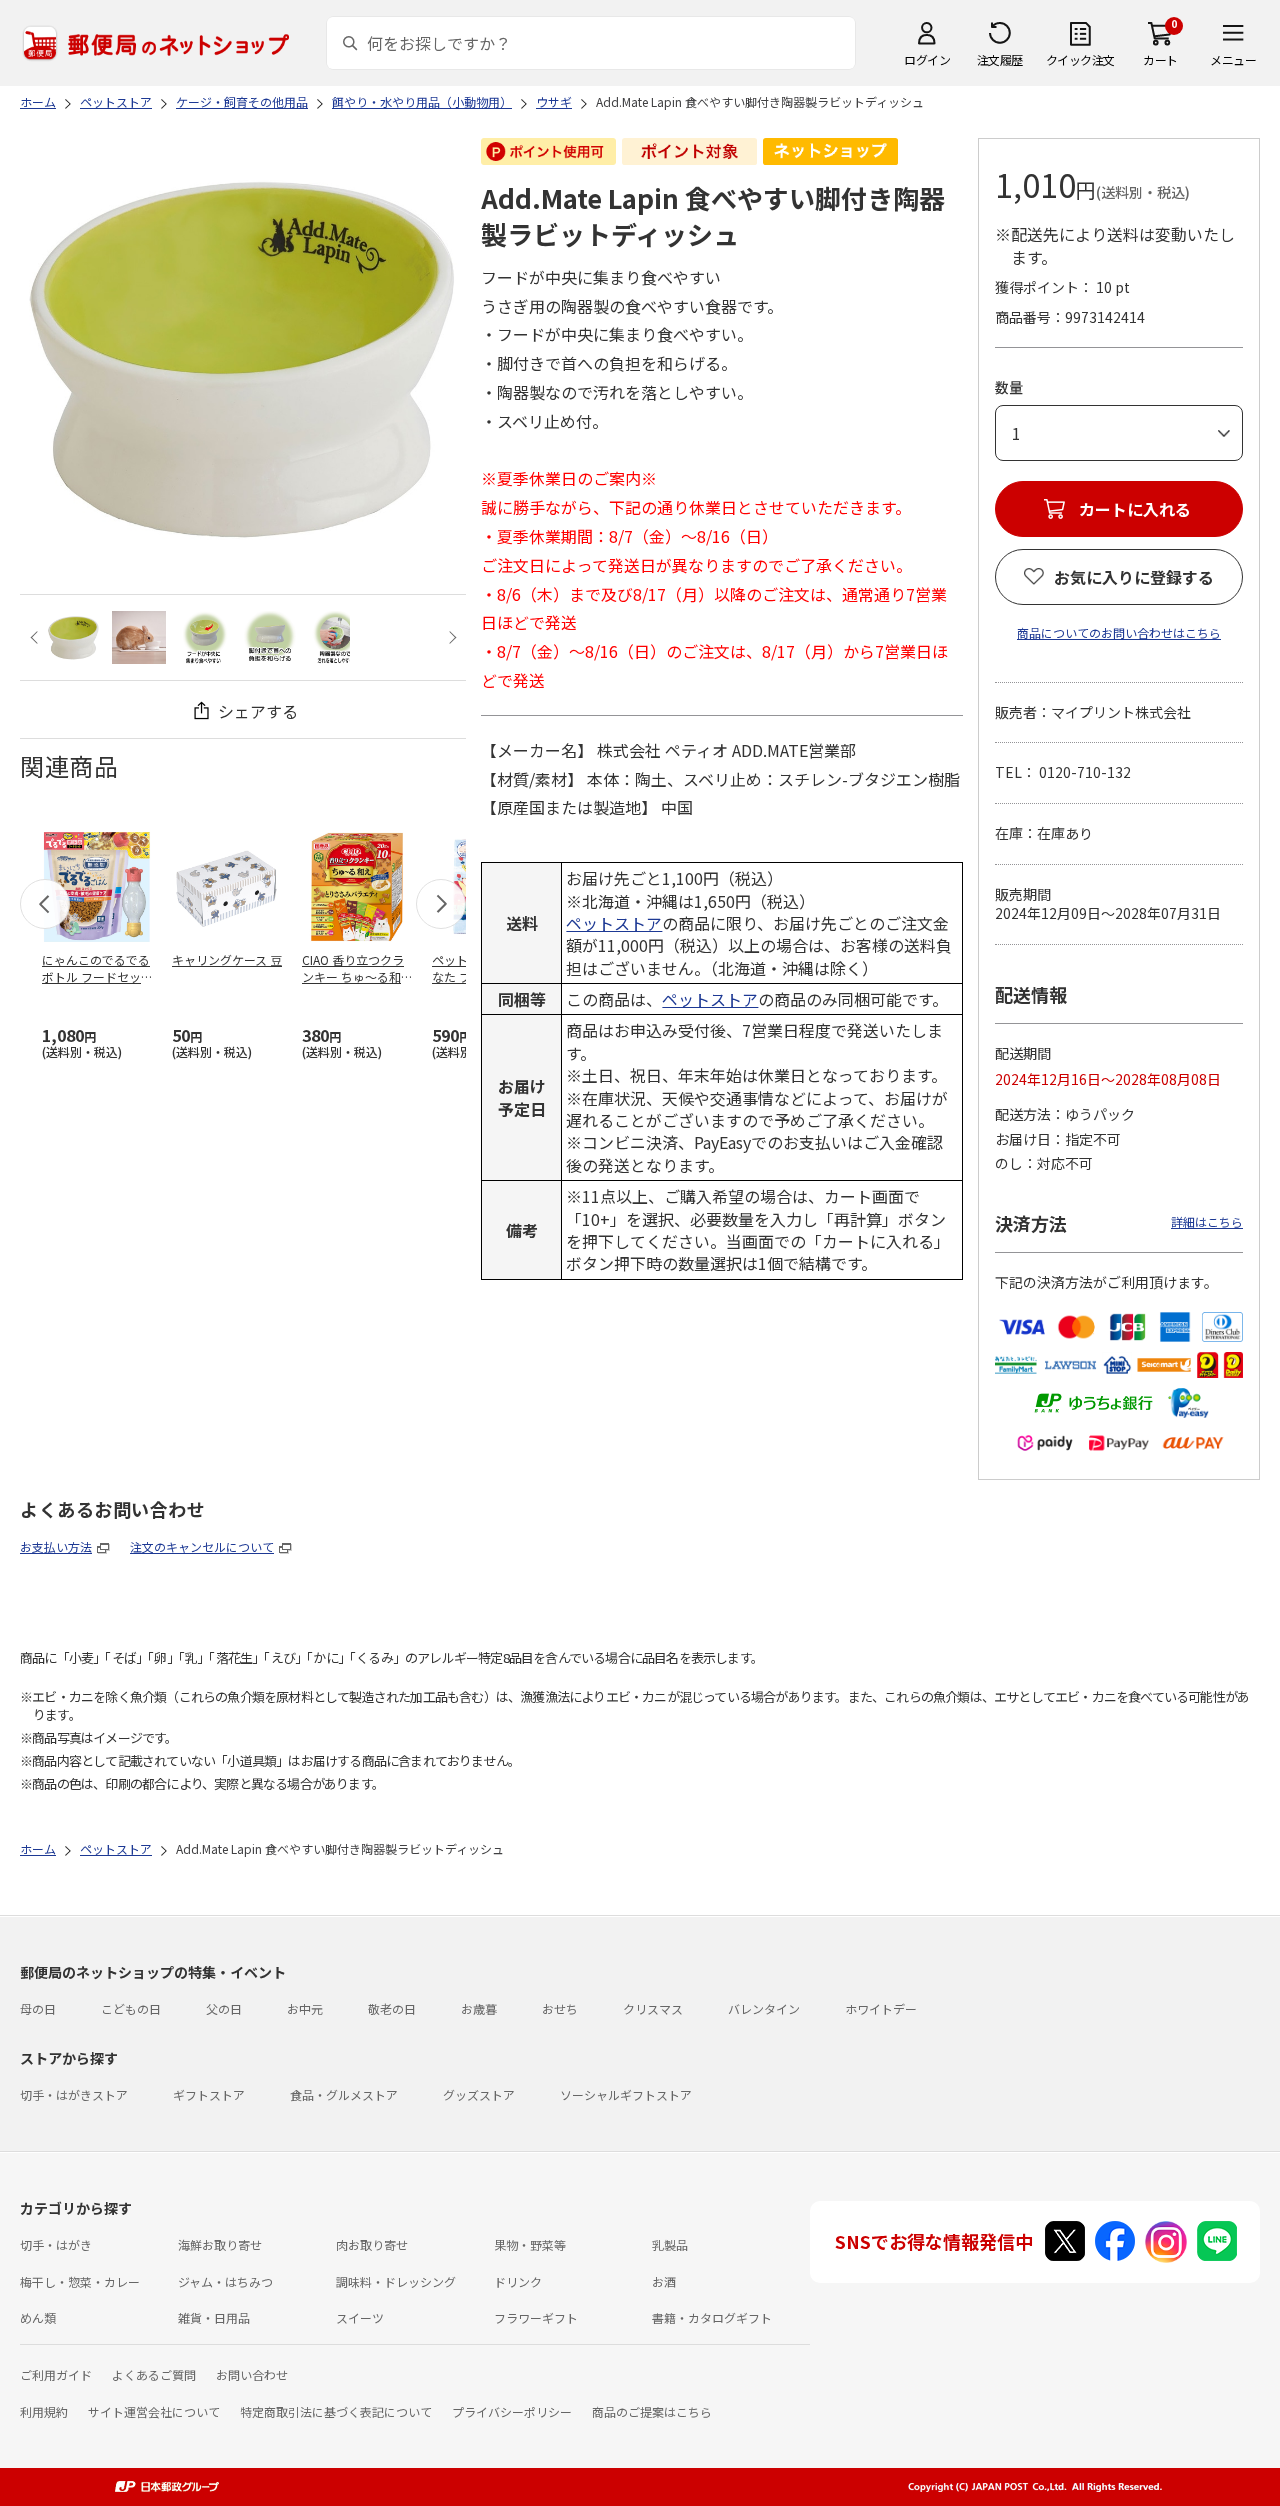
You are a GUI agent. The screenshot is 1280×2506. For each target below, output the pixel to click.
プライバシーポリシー (512, 2411)
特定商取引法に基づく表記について (336, 2411)
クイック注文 (1080, 59)
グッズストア (479, 2094)
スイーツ (360, 2317)
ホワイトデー (881, 2008)
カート (1160, 59)
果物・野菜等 (530, 2244)
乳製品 (670, 2244)
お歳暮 (479, 2008)
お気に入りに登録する (1134, 577)
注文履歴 (1000, 59)
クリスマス (653, 2008)
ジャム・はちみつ (225, 2281)
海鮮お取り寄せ (220, 2244)
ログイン (927, 59)
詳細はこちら (1207, 1221)
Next (449, 637)
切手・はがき (56, 2244)
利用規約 (44, 2411)
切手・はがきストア (74, 2094)
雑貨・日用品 (214, 2317)
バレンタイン (764, 2008)
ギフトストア (209, 2094)
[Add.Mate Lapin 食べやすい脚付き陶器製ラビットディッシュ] (73, 637)
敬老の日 (392, 2008)
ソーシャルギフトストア (626, 2094)
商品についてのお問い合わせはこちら (1119, 632)
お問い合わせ (252, 2374)
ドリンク (518, 2281)
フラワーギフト (536, 2317)
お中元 (305, 2008)
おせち (560, 2008)
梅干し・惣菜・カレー (80, 2281)
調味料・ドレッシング (396, 2281)
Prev (36, 637)
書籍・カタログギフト (712, 2317)
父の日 (224, 2008)
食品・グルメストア (344, 2094)
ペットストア (614, 923)
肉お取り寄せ (372, 2244)
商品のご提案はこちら (652, 2411)
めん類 (38, 2317)
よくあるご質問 (154, 2374)
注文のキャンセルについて (202, 1546)
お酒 (664, 2281)
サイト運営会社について (154, 2411)
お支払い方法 (56, 1546)
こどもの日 (131, 2008)
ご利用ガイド (56, 2374)
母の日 (38, 2008)
